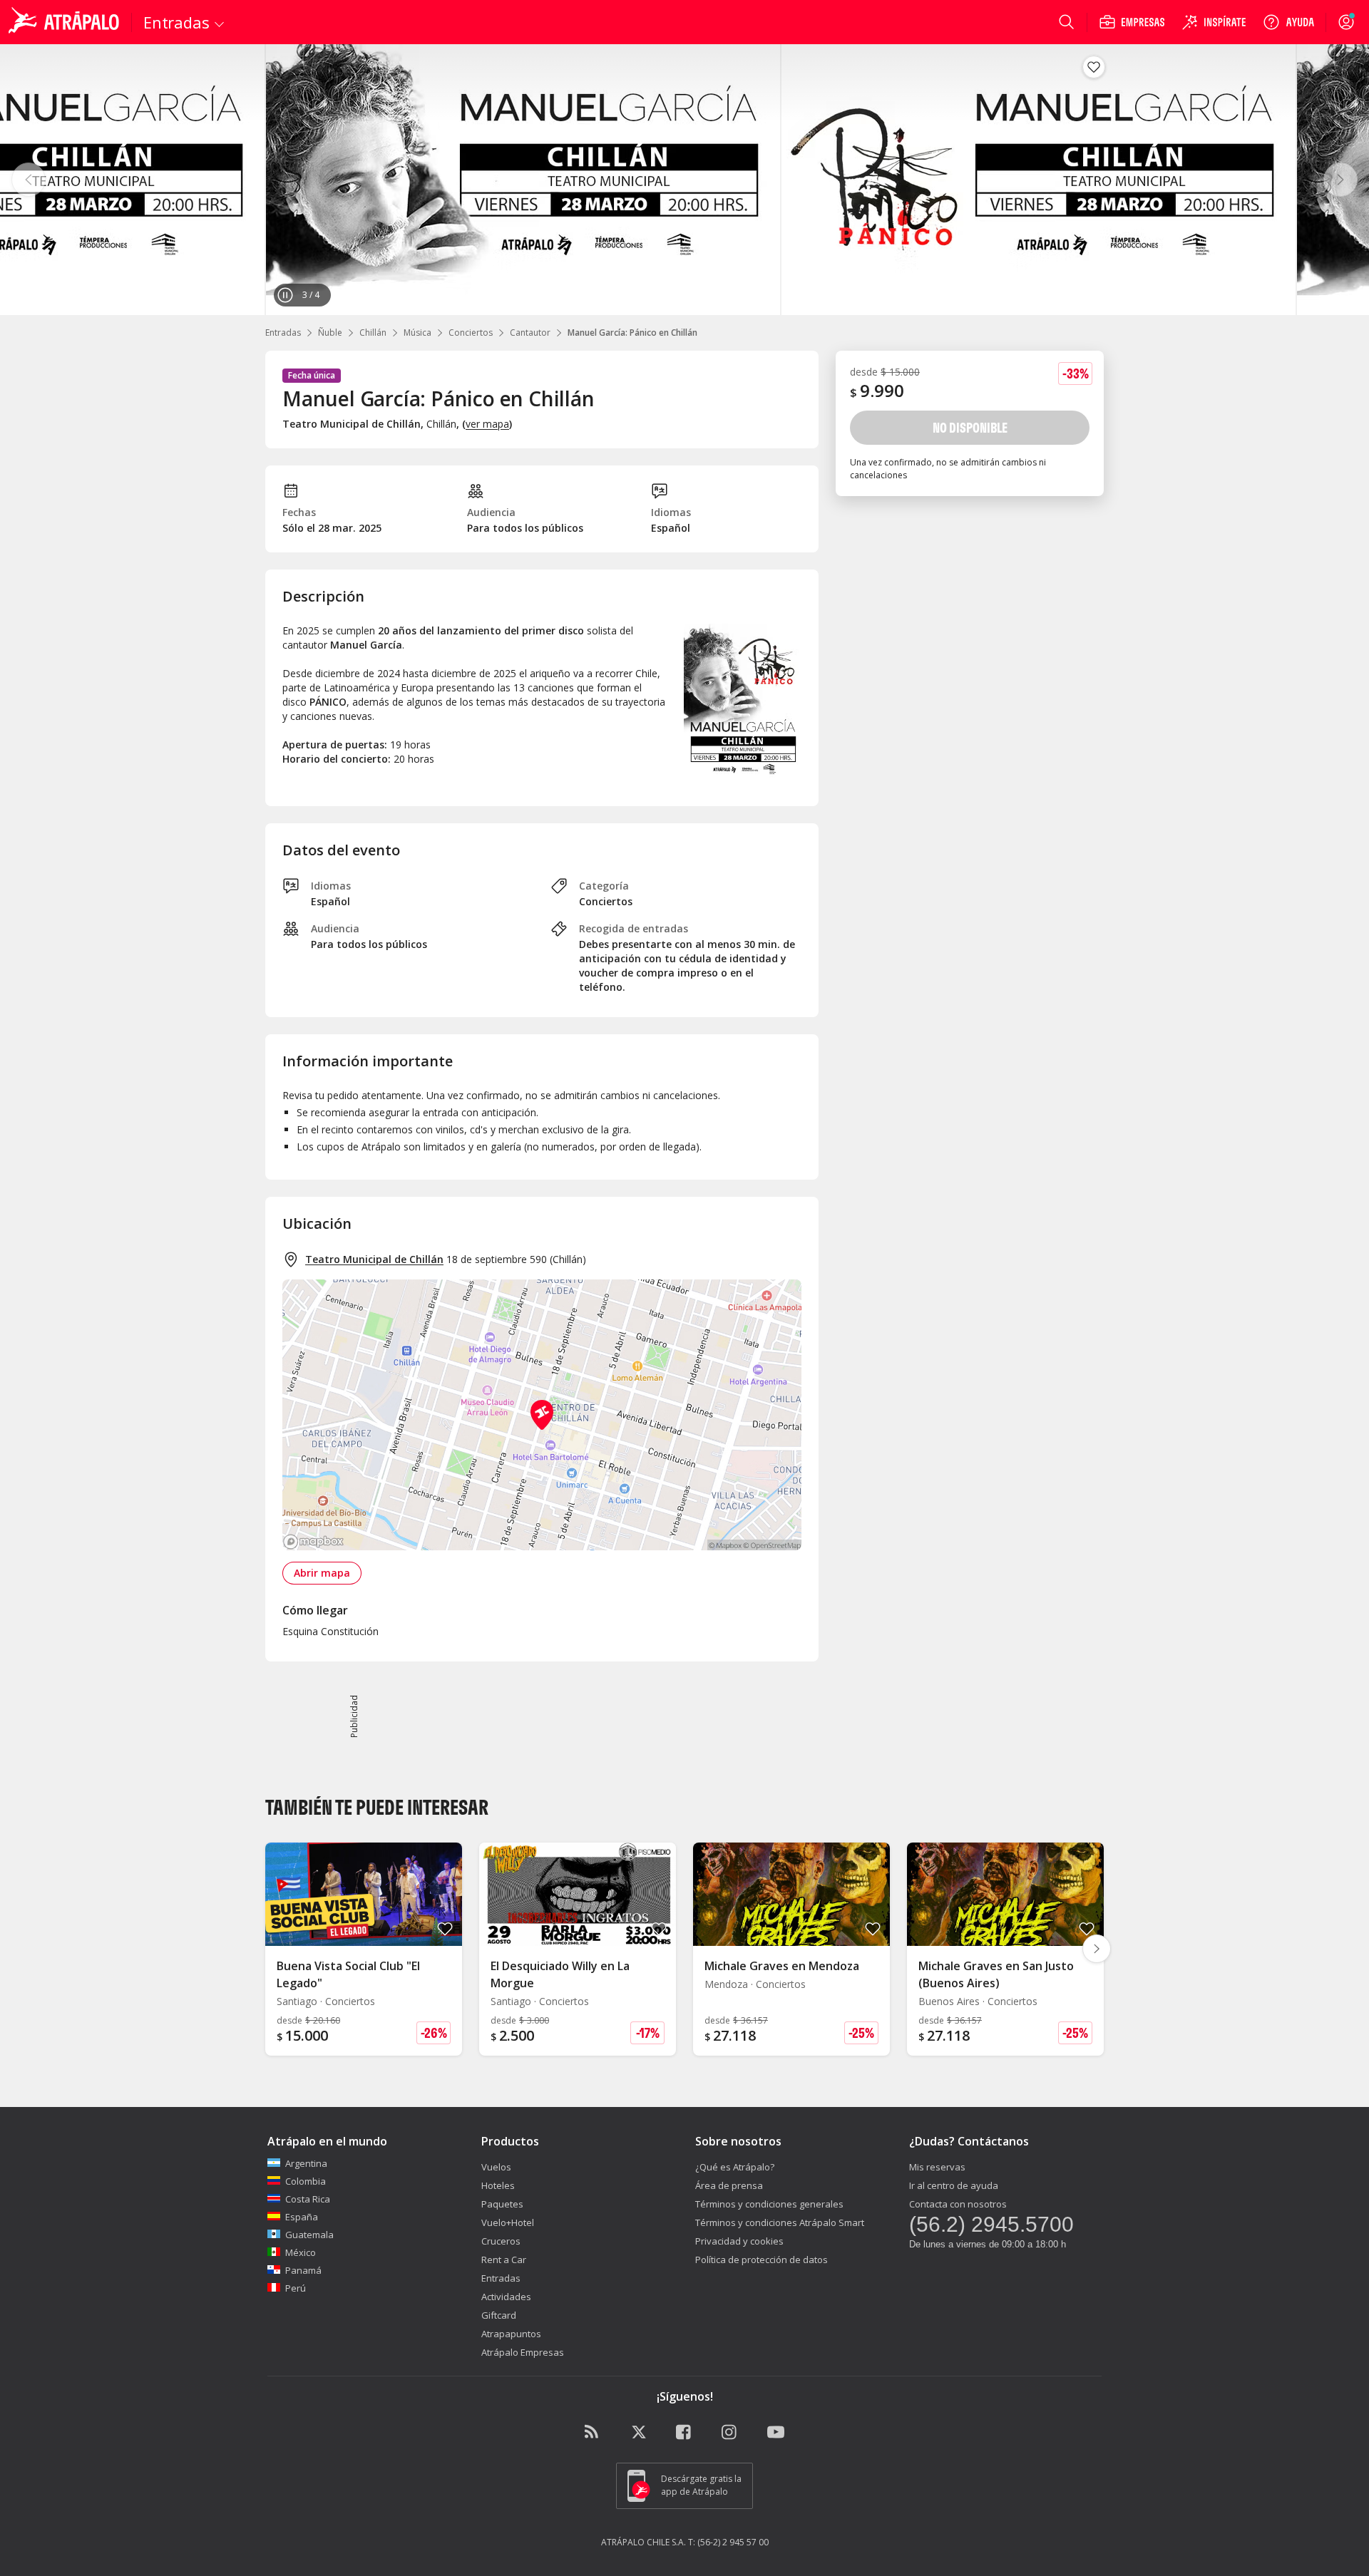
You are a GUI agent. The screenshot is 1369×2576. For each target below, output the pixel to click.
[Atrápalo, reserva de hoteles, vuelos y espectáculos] (66, 22)
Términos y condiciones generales (769, 2204)
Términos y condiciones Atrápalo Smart (780, 2222)
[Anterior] (29, 180)
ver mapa (487, 424)
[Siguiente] (1340, 180)
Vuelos (496, 2167)
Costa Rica (308, 2199)
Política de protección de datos (762, 2260)
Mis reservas (937, 2167)
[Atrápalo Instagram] (730, 2433)
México (301, 2252)
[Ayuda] (1288, 22)
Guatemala (309, 2235)
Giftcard (499, 2315)
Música (417, 333)
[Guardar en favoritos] (1094, 67)
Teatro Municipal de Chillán (374, 1259)
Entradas (283, 333)
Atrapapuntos (511, 2334)
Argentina (306, 2163)
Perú (296, 2288)
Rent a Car (504, 2260)
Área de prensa (729, 2185)
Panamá (303, 2270)
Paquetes (502, 2204)
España (302, 2217)
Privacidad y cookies (739, 2241)
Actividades (506, 2297)
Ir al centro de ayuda (954, 2185)
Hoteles (498, 2185)
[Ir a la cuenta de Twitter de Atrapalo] (639, 2433)
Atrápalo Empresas (523, 2352)
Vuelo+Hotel (508, 2222)
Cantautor (530, 333)
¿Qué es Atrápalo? (735, 2167)
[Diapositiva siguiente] (1097, 1949)
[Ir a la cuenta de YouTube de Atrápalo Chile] (776, 2433)
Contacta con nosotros (958, 2204)
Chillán (373, 333)
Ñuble (330, 333)
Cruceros (501, 2241)
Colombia (306, 2181)
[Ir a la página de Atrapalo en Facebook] (684, 2433)
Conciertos (471, 333)
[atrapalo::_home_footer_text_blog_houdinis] (593, 2433)
